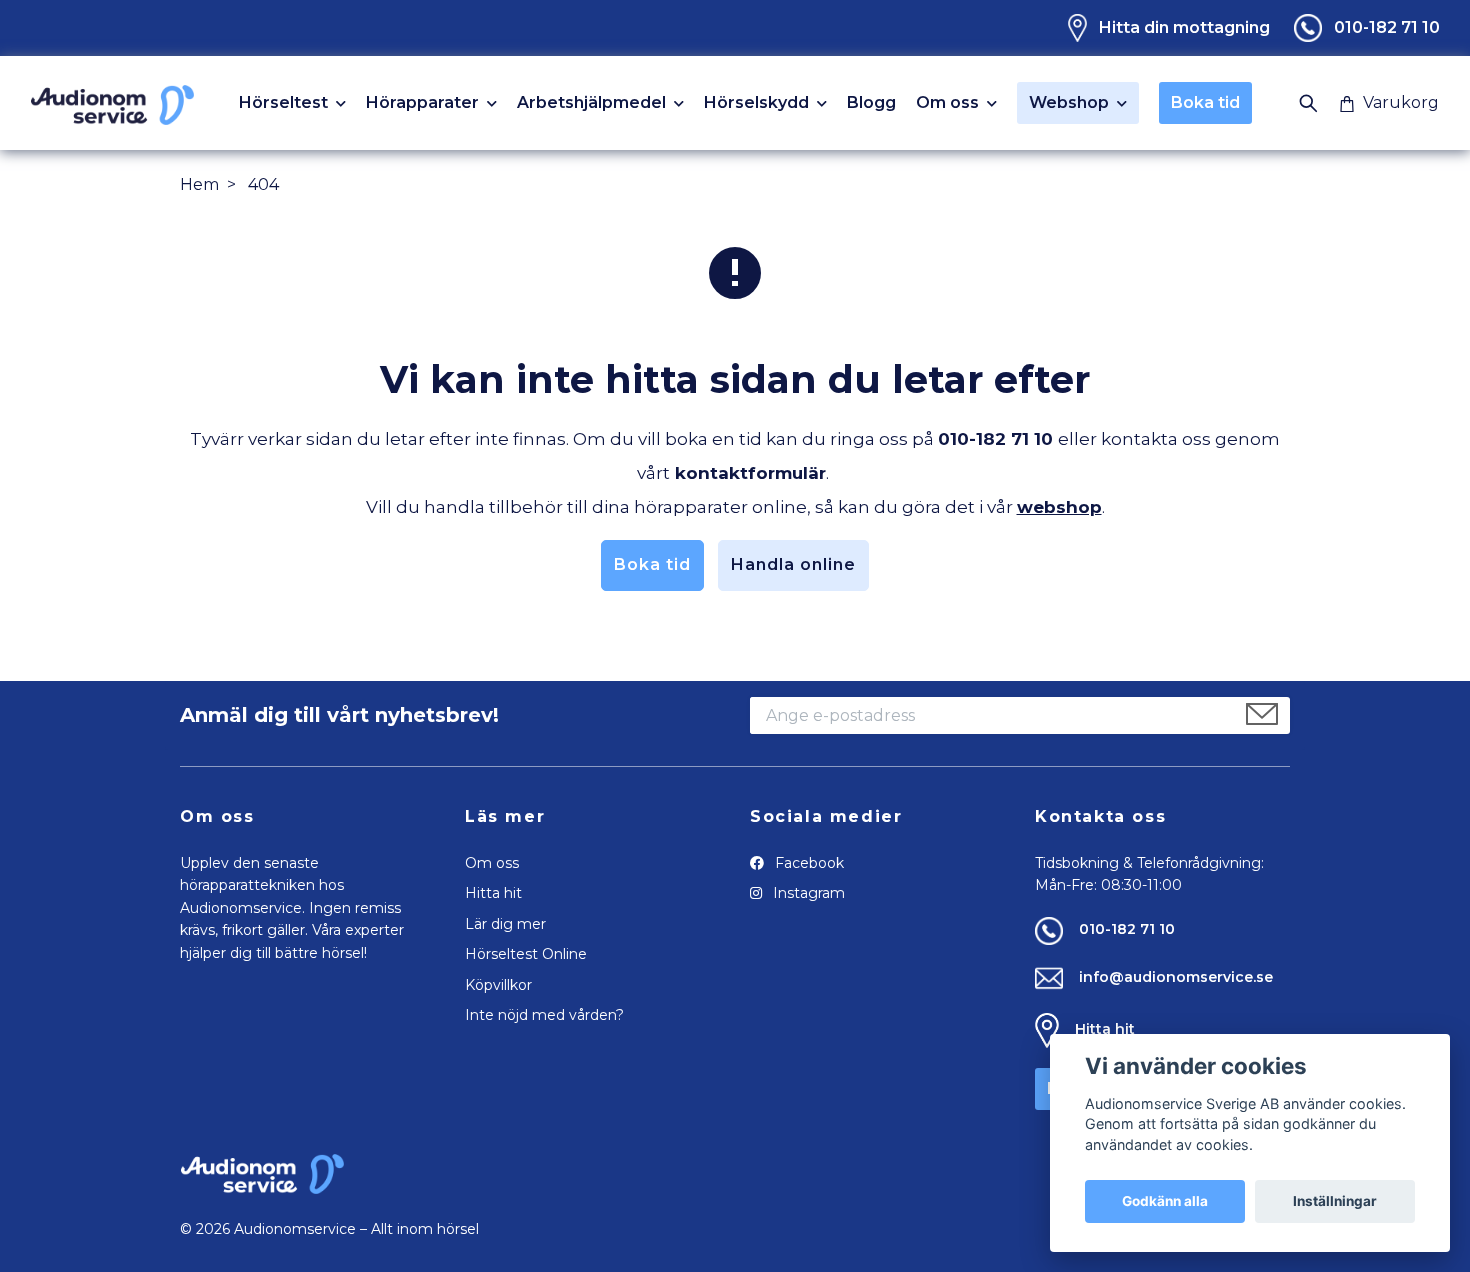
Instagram (807, 893)
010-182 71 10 (1387, 27)
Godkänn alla (1165, 1201)
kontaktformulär (750, 473)
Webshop (1069, 102)
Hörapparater (422, 103)
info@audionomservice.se (1176, 977)
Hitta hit (493, 893)
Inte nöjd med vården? (544, 1015)
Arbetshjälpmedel (591, 103)
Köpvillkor (498, 985)
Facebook (807, 863)
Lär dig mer (505, 924)
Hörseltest (283, 103)
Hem (199, 184)
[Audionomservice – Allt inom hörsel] (112, 103)
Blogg (871, 103)
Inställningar (1335, 1201)
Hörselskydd (756, 103)
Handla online (793, 564)
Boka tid (1205, 102)
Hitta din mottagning (1184, 27)
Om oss (947, 103)
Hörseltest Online (526, 954)
